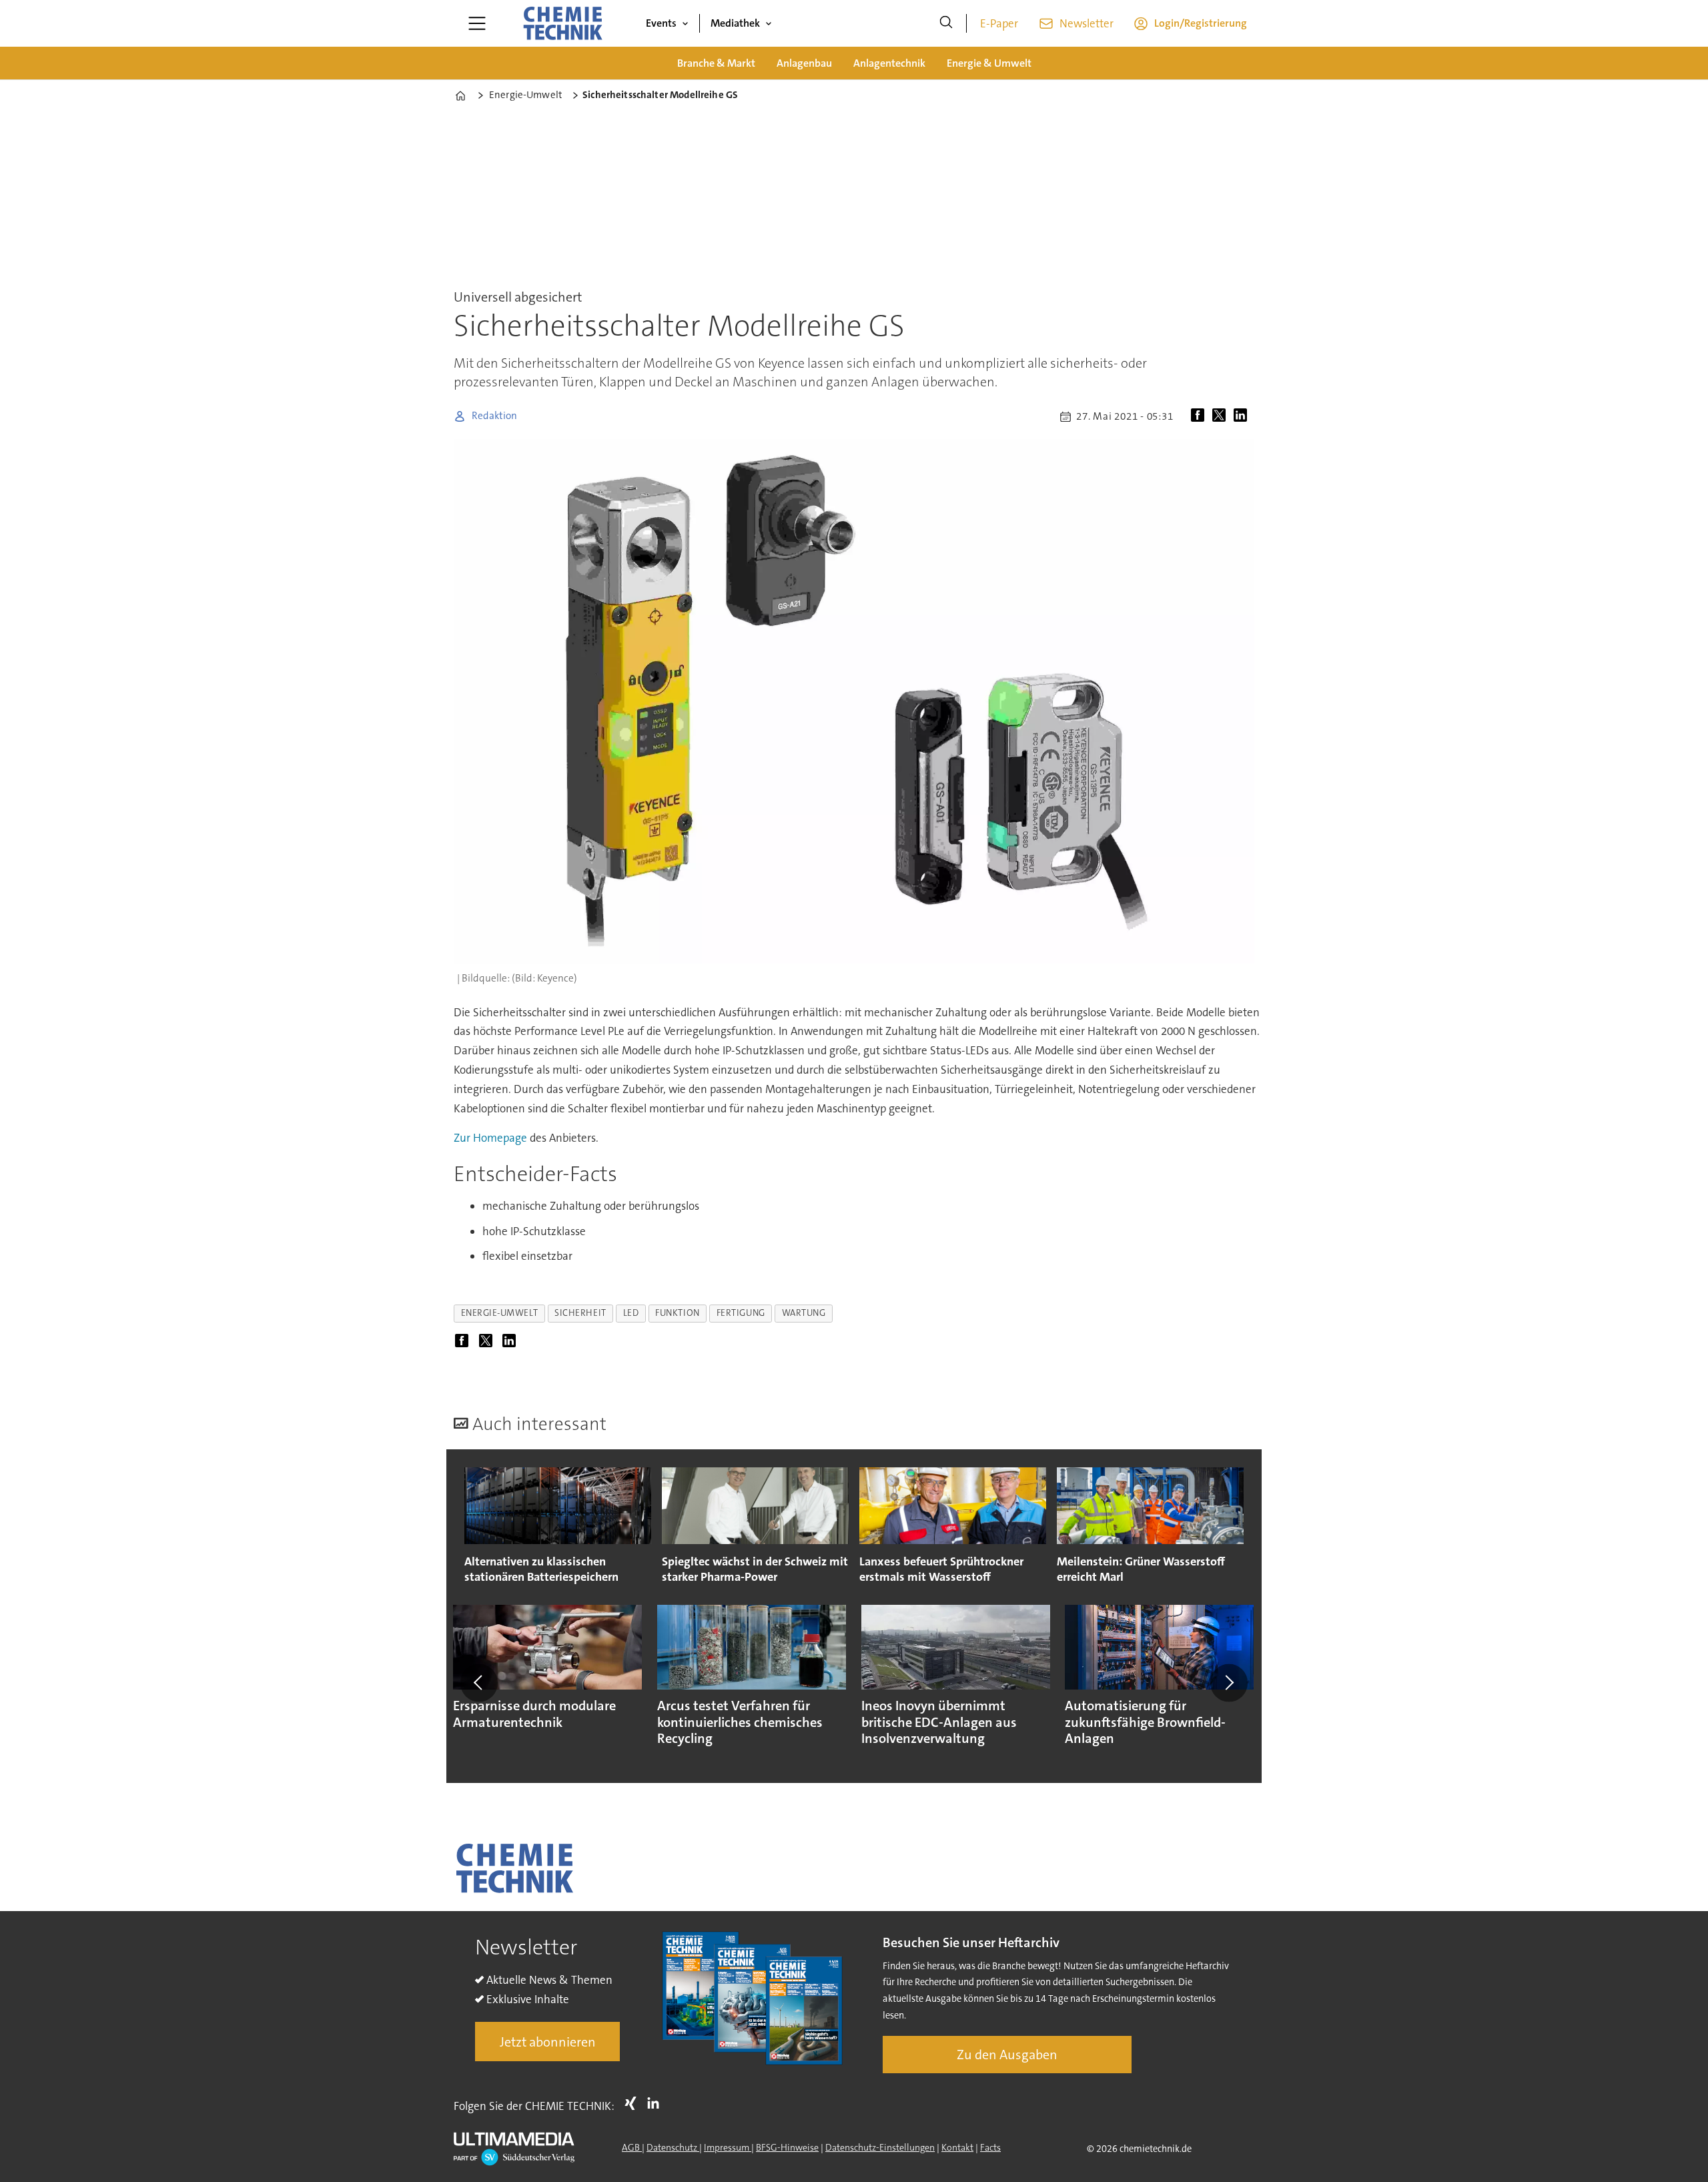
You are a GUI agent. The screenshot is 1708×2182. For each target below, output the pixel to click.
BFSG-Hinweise (787, 2147)
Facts (990, 2147)
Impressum (728, 2147)
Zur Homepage (490, 1138)
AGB (632, 2147)
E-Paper (999, 23)
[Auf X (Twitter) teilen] (1222, 416)
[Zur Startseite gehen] (562, 23)
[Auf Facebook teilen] (1200, 416)
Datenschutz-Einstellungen (880, 2147)
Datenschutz (673, 2147)
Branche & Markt (716, 63)
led (631, 1313)
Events (661, 23)
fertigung (741, 1313)
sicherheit (580, 1313)
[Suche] (946, 23)
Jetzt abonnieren (548, 2042)
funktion (677, 1313)
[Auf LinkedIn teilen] (1243, 416)
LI (657, 2103)
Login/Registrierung (1201, 23)
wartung (804, 1313)
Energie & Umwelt (989, 63)
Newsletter (1087, 23)
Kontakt (957, 2147)
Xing (634, 2103)
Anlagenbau (804, 63)
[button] (479, 1683)
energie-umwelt (500, 1313)
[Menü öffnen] (477, 23)
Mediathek (735, 23)
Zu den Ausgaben (1007, 2055)
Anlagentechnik (889, 63)
